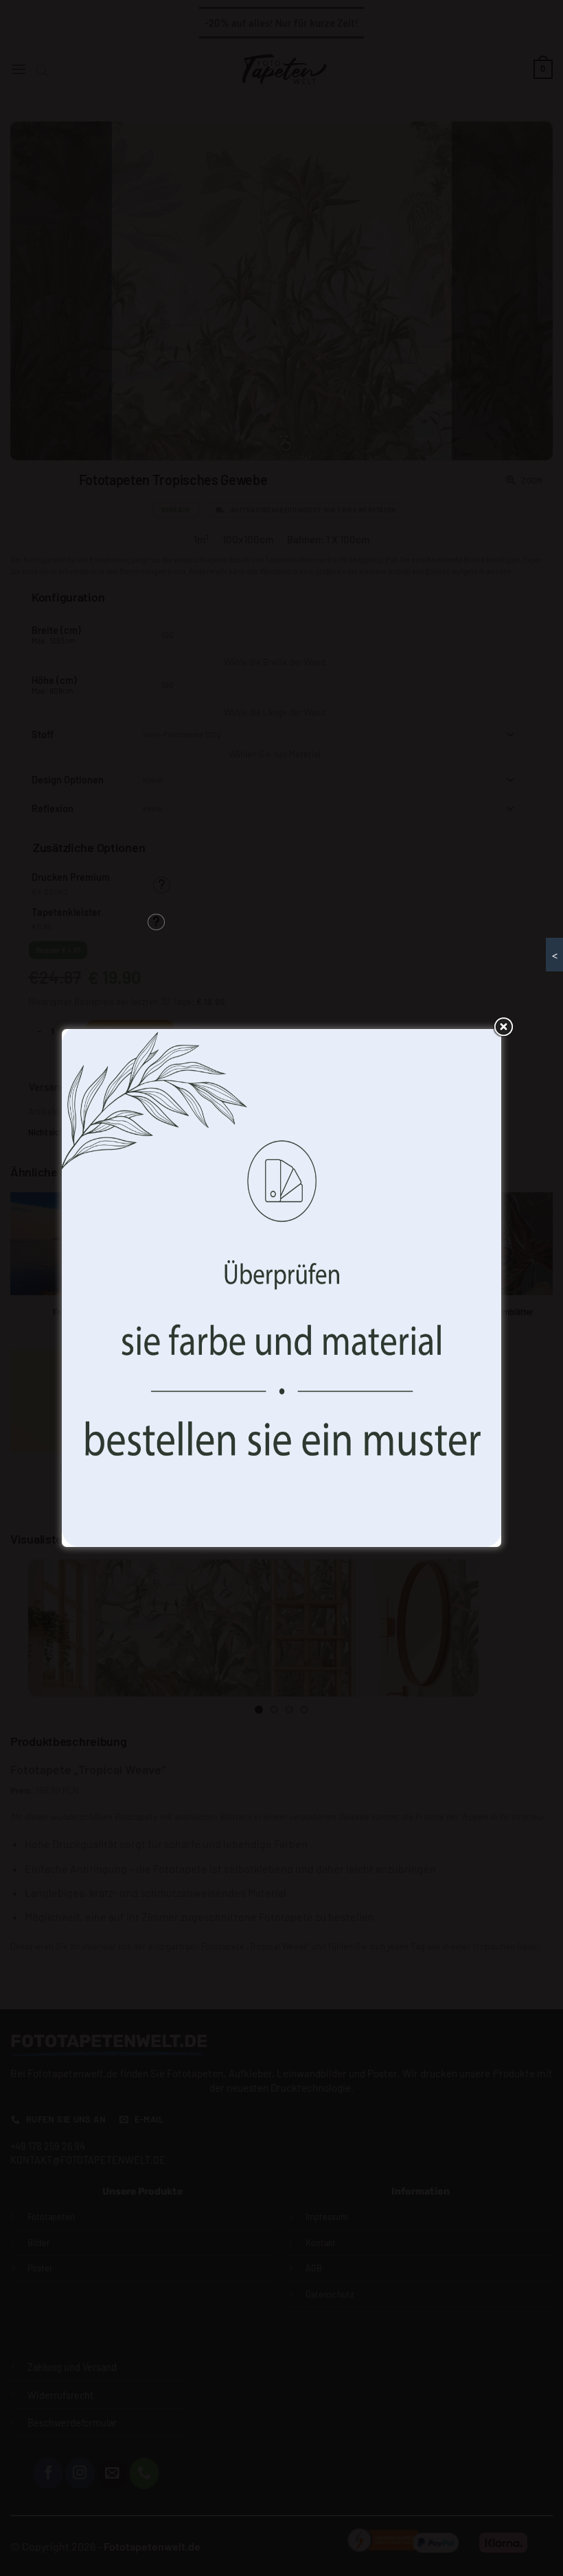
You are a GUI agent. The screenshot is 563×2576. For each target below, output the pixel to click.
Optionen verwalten (379, 1354)
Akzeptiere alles (184, 1354)
